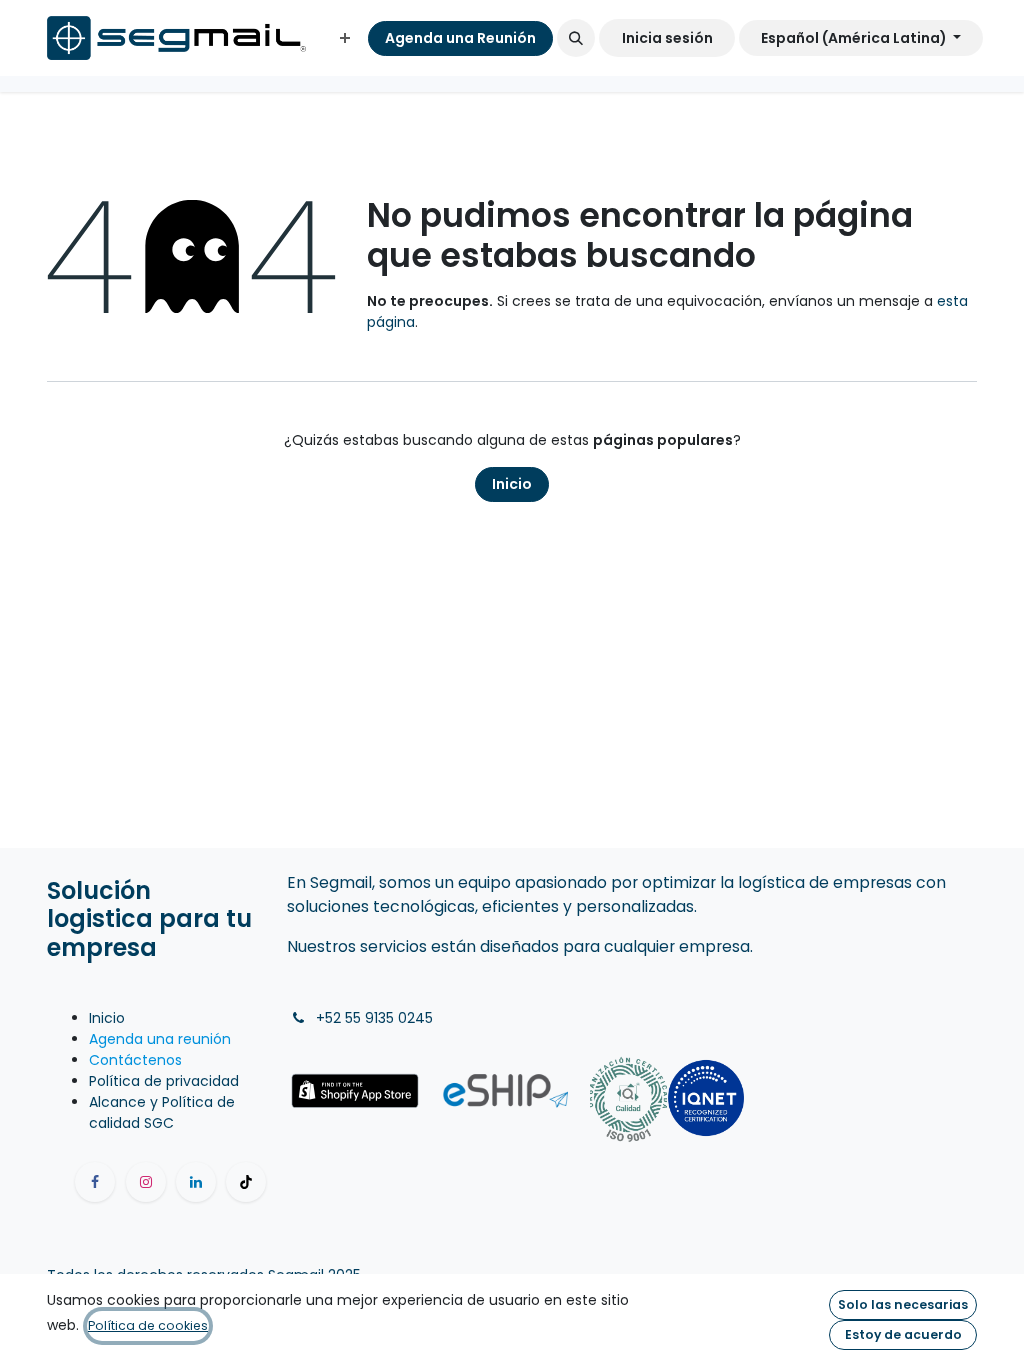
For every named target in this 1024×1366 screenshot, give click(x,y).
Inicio (512, 484)
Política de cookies (148, 1325)
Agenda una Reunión (460, 38)
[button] (576, 38)
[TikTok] (246, 1182)
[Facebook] (95, 1182)
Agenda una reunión (160, 1039)
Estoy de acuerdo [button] (903, 1334)
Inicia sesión (667, 38)
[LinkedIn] (196, 1182)
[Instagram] (146, 1182)
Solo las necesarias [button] (903, 1304)
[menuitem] (345, 38)
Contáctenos (135, 1060)
